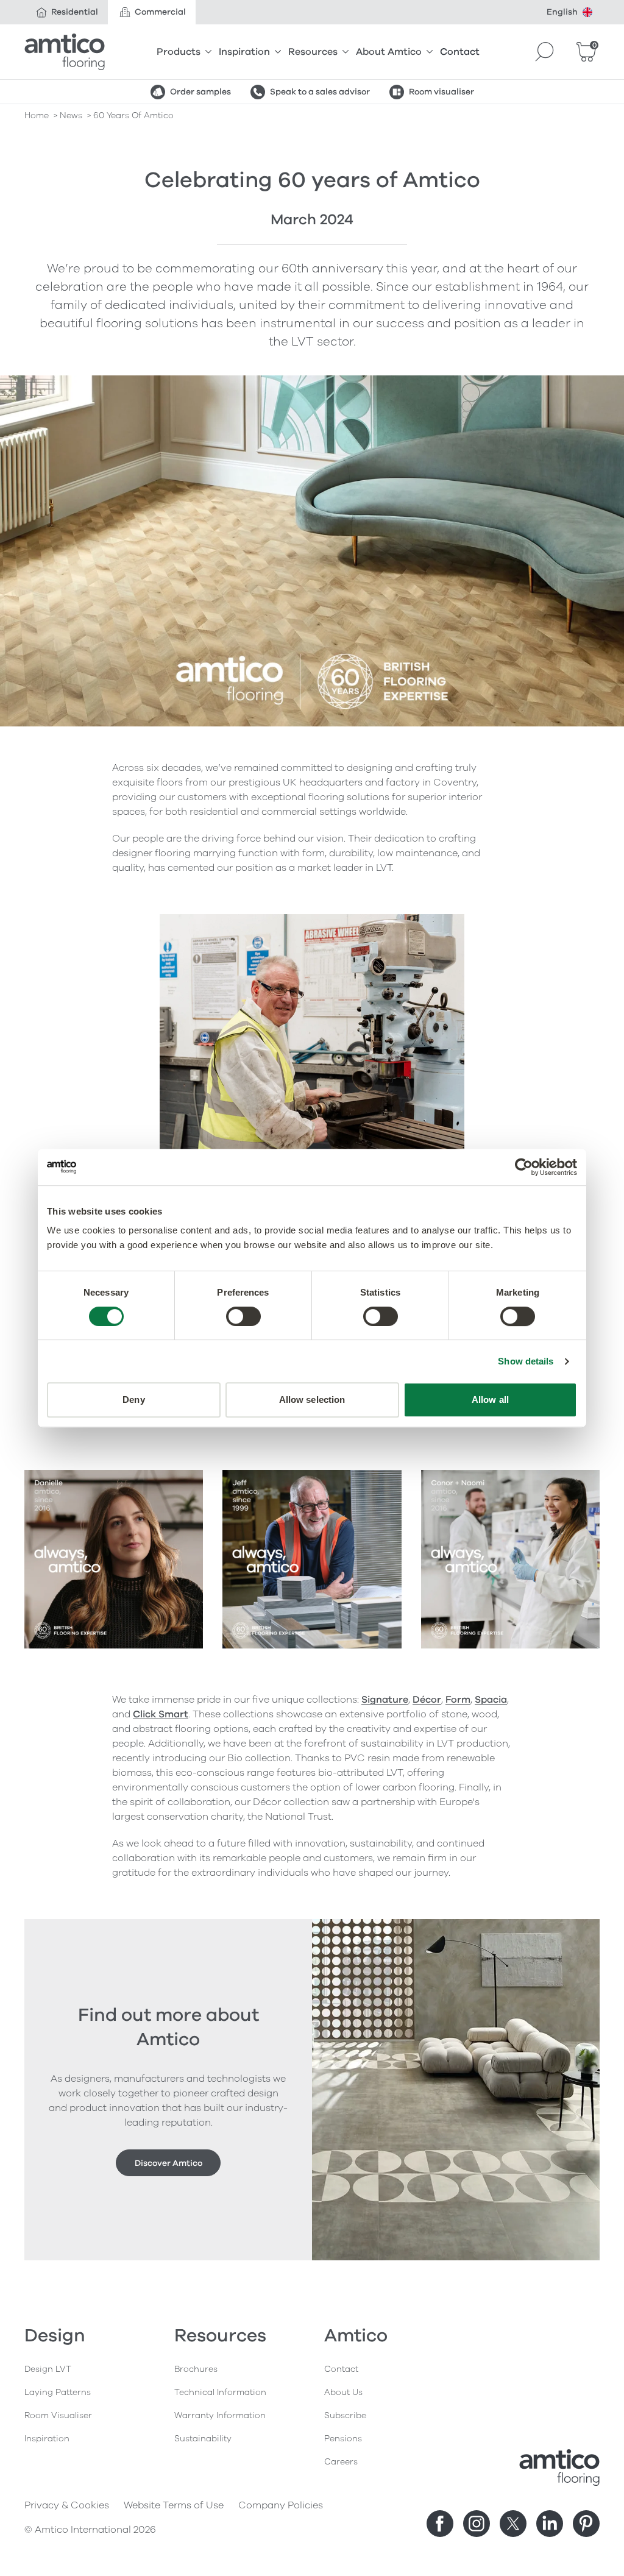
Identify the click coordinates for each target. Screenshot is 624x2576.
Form (458, 1700)
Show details (526, 1361)
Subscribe (345, 2415)
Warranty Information (220, 2415)
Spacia (491, 1700)
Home (37, 115)
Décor (427, 1700)
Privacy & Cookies (67, 2505)
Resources (313, 52)
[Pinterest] (586, 2524)
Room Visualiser (58, 2415)
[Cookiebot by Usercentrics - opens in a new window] (524, 1167)
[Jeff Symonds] (312, 1559)
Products (179, 52)
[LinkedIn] (550, 2524)
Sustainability (203, 2439)
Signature (385, 1700)
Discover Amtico (168, 2163)
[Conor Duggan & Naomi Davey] (510, 1559)
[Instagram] (477, 2524)
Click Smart (161, 1714)
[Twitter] (513, 2524)
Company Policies (281, 2505)
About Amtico (389, 52)
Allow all (490, 1400)
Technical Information (220, 2392)
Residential (75, 12)
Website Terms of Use (174, 2505)
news (71, 115)
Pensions (343, 2439)
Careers (341, 2462)
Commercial (160, 12)
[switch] (243, 1316)
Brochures (196, 2369)
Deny (133, 1400)
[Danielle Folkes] (114, 1559)
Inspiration (244, 52)
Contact (460, 52)
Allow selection (312, 1400)
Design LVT (48, 2369)
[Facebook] (440, 2524)
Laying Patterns (58, 2392)
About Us (343, 2392)
